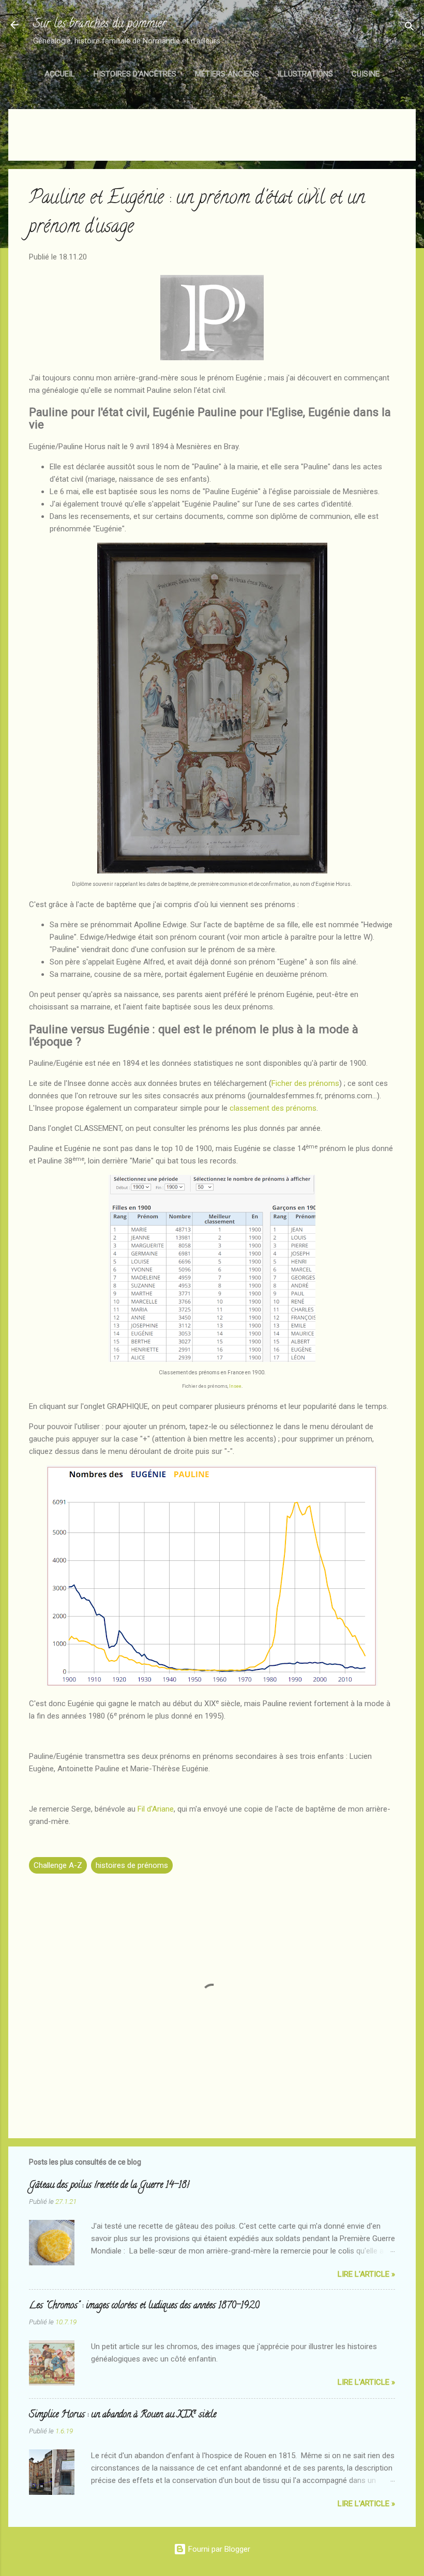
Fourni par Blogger (218, 2549)
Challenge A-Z (58, 1865)
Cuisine (366, 74)
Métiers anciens (227, 74)
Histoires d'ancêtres (135, 74)
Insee (235, 1386)
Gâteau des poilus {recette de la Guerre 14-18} (109, 2186)
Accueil (60, 74)
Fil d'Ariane (156, 1809)
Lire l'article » (366, 2274)
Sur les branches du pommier (100, 25)
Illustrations (305, 74)
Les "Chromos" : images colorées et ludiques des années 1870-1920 (144, 2306)
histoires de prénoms (132, 1865)
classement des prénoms (273, 1108)
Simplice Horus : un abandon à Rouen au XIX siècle (123, 2415)
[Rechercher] (410, 28)
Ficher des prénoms (305, 1083)
